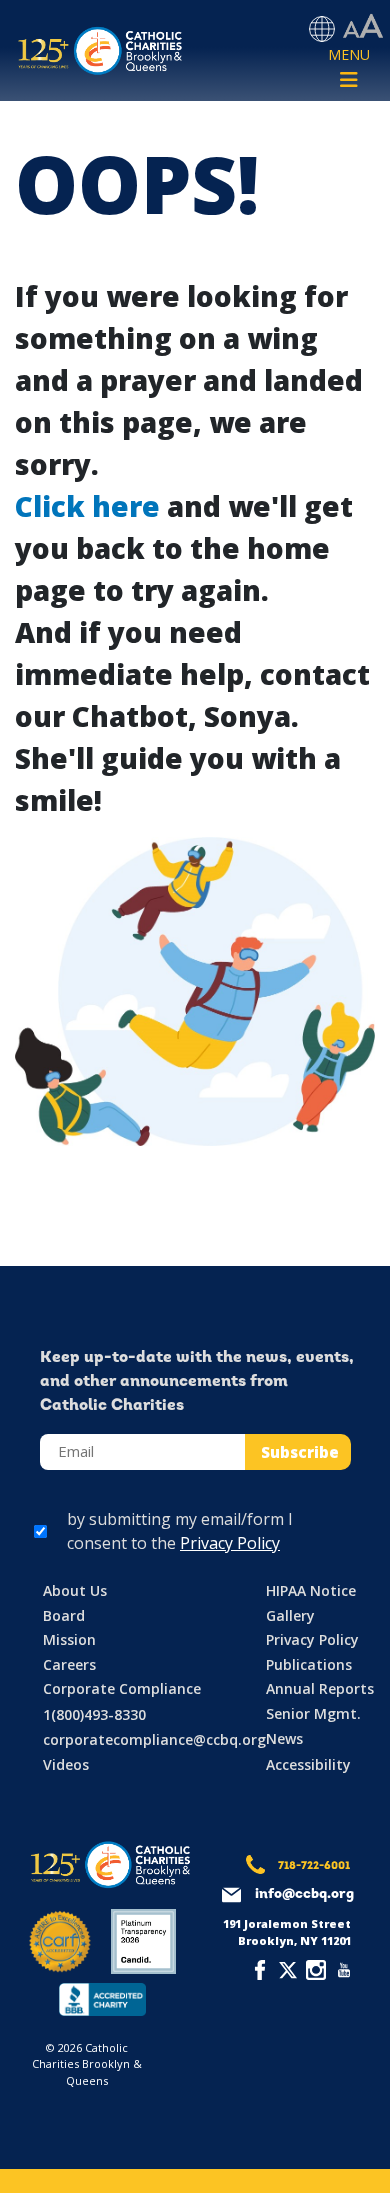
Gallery (290, 1615)
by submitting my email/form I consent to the (180, 1531)
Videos (66, 1764)
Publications (309, 1664)
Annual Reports (320, 1688)
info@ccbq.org (304, 1894)
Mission (69, 1639)
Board (64, 1615)
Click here (87, 506)
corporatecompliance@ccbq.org (154, 1739)
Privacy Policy (230, 1543)
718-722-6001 (314, 1866)
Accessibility (308, 1764)
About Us (75, 1590)
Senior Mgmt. (313, 1713)
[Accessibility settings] (363, 27)
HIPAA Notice (311, 1590)
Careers (69, 1664)
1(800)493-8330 (94, 1714)
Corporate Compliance (122, 1688)
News (284, 1738)
